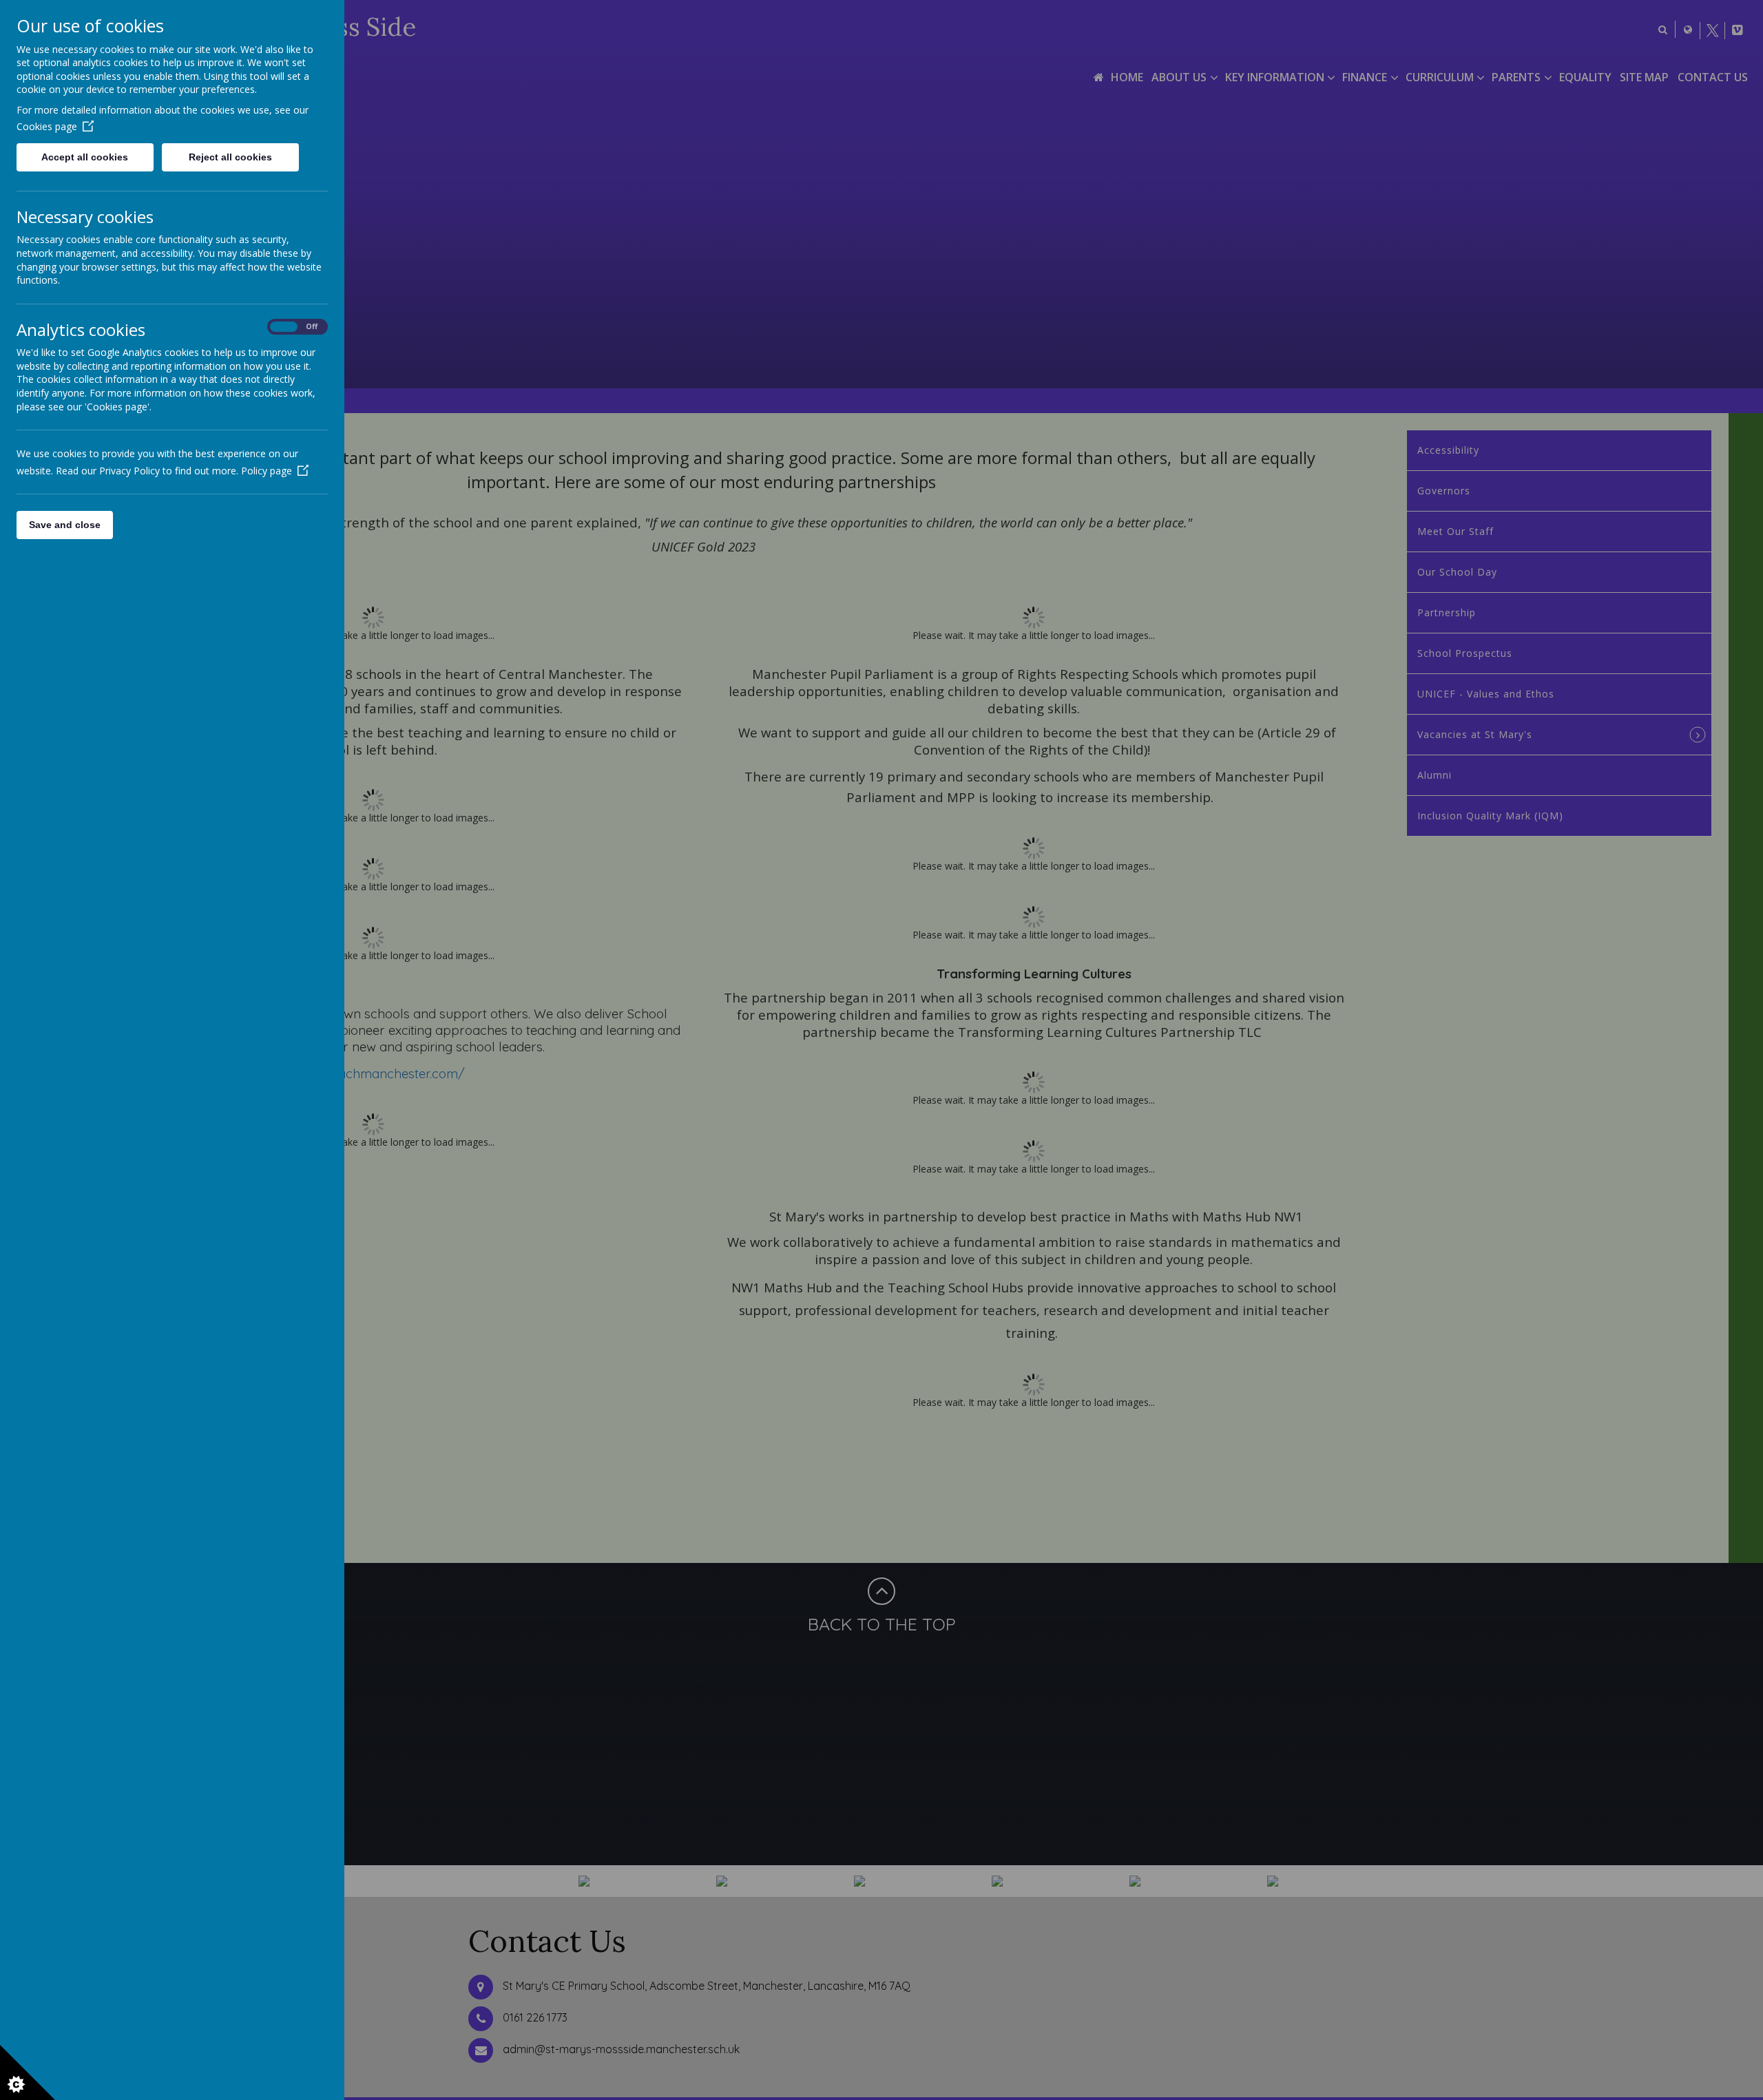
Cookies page (47, 126)
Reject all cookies (230, 157)
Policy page (267, 471)
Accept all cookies (85, 157)
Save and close (65, 525)
